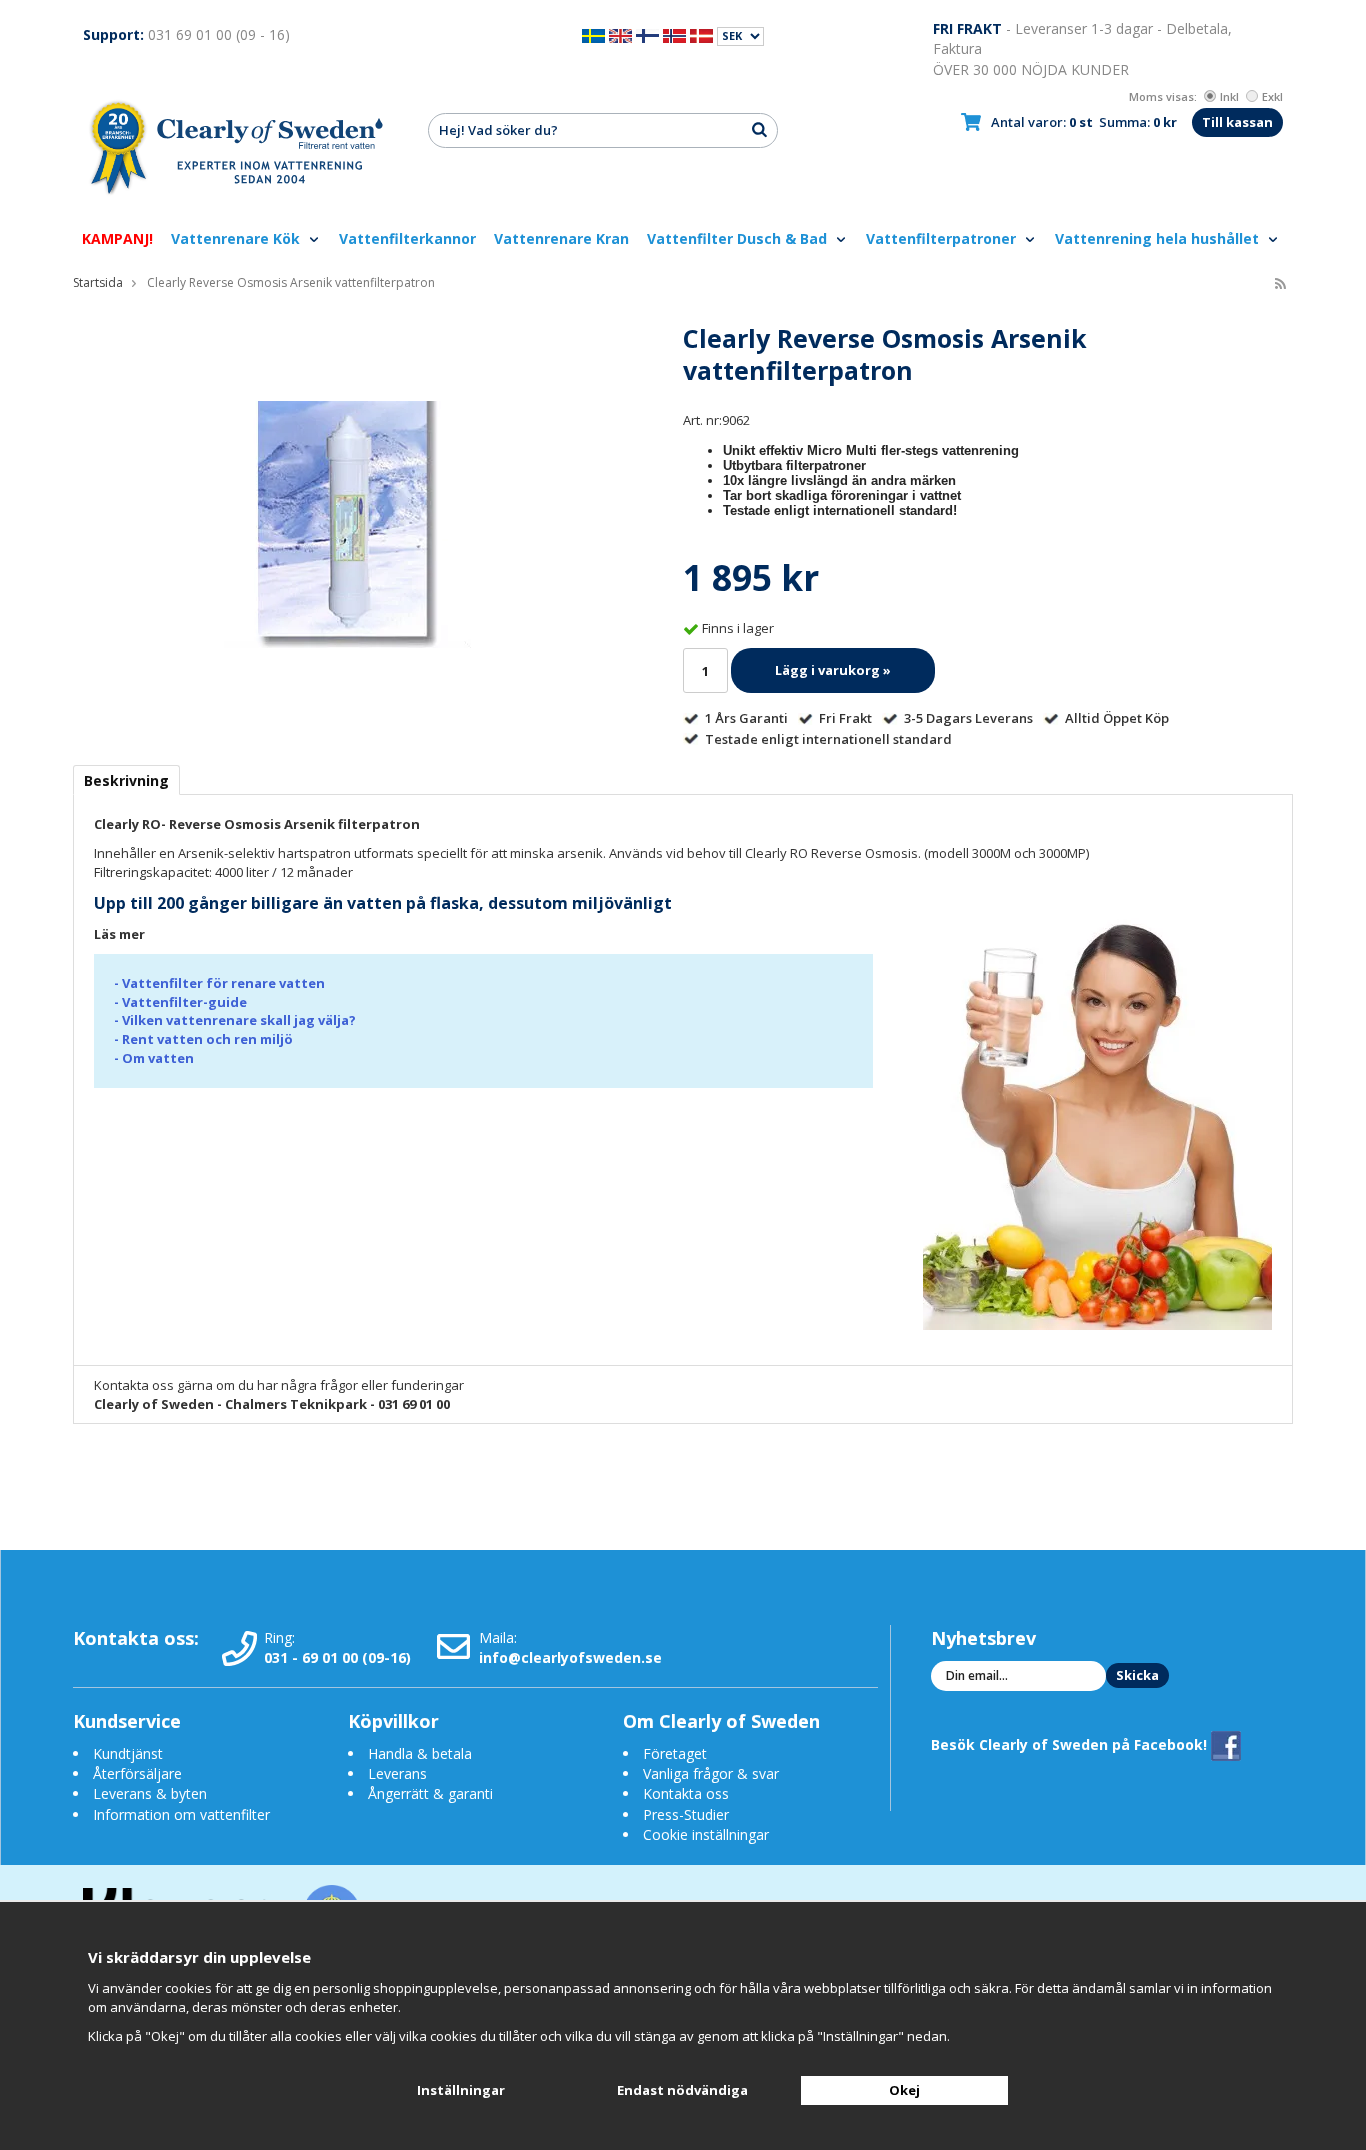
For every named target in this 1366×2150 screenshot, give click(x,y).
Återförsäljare (137, 1773)
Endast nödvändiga (682, 2090)
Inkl (1229, 96)
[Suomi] (647, 34)
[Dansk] (701, 34)
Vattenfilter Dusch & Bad (739, 238)
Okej (904, 2090)
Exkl (1272, 96)
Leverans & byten (150, 1793)
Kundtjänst (128, 1753)
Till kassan (1237, 122)
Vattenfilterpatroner (943, 238)
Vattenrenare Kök (237, 238)
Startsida (98, 282)
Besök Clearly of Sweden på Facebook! (1071, 1744)
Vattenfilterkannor (407, 238)
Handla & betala (420, 1753)
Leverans (397, 1773)
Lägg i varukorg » (833, 670)
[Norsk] (674, 34)
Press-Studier (686, 1814)
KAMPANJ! (117, 238)
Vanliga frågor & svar (711, 1773)
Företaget (675, 1753)
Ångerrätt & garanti (430, 1793)
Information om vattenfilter (181, 1814)
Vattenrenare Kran (561, 238)
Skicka (1137, 1675)
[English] (620, 34)
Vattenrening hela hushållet (1159, 238)
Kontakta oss (686, 1793)
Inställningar (461, 2090)
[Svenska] (593, 34)
